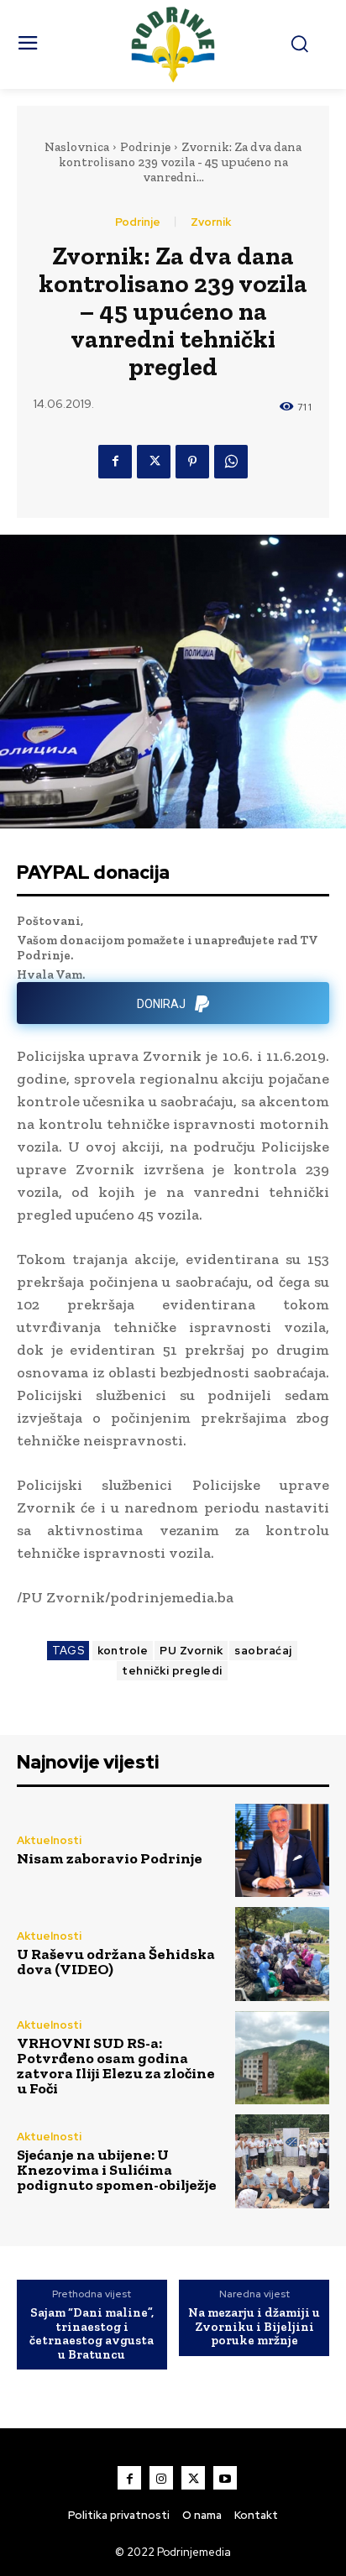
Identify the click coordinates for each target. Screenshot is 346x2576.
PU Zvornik (191, 1651)
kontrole (123, 1651)
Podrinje (145, 147)
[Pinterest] (192, 462)
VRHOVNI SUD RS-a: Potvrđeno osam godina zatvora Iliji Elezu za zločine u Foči (116, 2066)
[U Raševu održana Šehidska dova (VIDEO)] (282, 1954)
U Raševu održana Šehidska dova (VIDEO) (116, 1962)
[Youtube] (225, 2478)
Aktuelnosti (49, 1840)
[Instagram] (161, 2478)
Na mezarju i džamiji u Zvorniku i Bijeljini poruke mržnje (254, 2327)
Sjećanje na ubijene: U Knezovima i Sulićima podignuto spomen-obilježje (117, 2170)
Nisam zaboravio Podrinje (110, 1858)
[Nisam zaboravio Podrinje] (282, 1851)
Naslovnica (77, 147)
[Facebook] (115, 462)
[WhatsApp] (231, 462)
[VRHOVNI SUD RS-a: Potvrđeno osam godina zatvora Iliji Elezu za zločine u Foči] (282, 2058)
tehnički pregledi (172, 1671)
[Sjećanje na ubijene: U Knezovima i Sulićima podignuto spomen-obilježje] (282, 2161)
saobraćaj (263, 1651)
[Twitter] (154, 462)
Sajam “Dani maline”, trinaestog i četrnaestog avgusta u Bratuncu (92, 2333)
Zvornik (211, 222)
